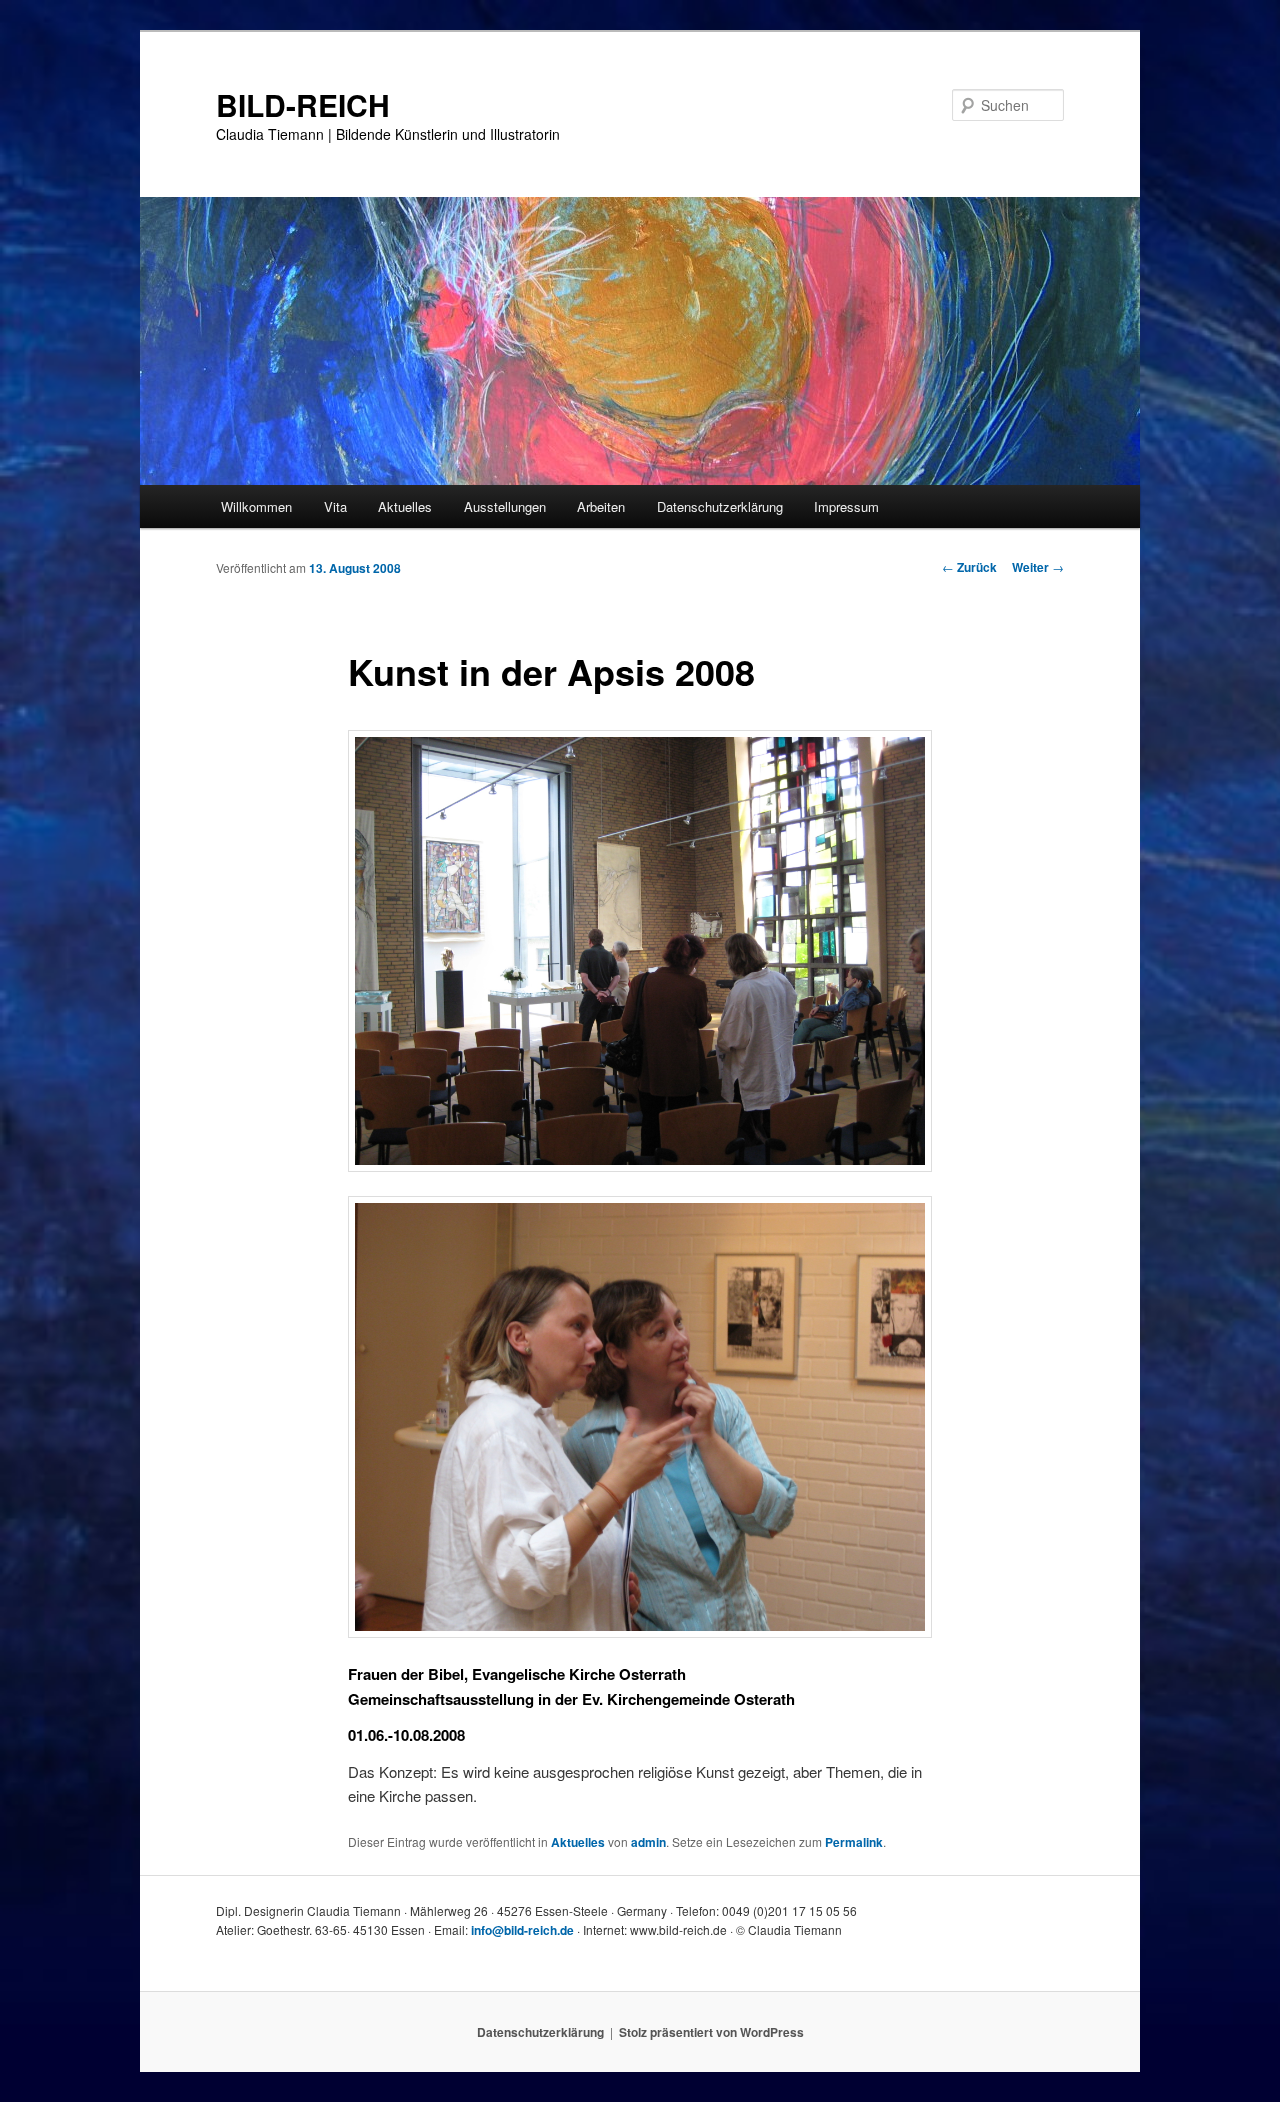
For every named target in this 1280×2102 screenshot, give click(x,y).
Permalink (854, 1842)
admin (648, 1842)
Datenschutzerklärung (720, 506)
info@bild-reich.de (522, 1930)
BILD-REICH (303, 104)
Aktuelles (405, 506)
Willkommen (256, 506)
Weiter (1038, 567)
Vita (335, 506)
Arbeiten (601, 506)
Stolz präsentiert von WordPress (711, 2032)
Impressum (846, 506)
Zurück (969, 567)
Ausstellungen (505, 506)
